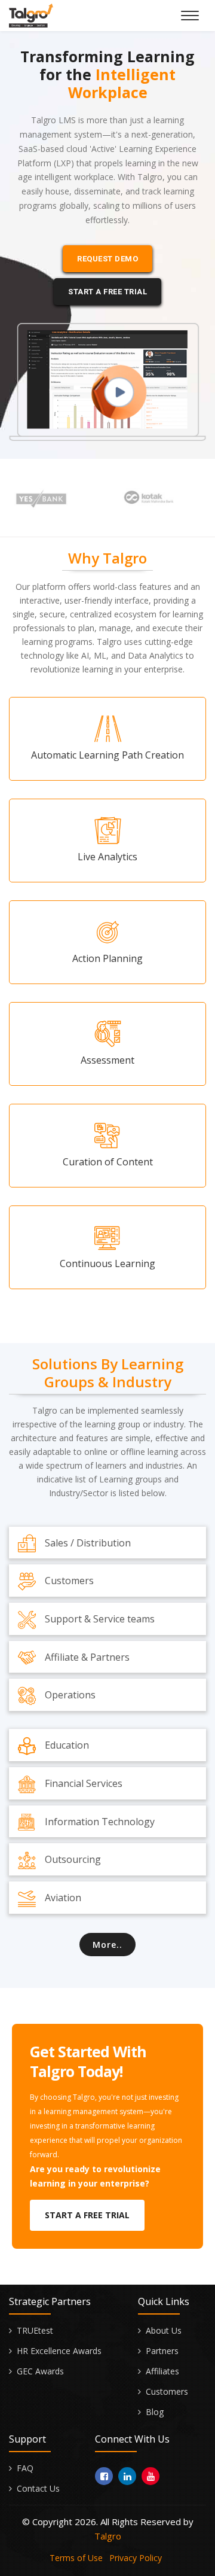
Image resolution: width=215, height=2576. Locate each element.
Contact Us (38, 2488)
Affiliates (162, 2371)
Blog (155, 2412)
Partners (162, 2351)
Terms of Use (76, 2558)
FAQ (25, 2468)
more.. (107, 1945)
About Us (164, 2330)
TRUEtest (35, 2330)
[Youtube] (150, 2476)
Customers (167, 2391)
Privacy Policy (136, 2558)
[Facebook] (104, 2476)
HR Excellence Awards (59, 2351)
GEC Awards (40, 2371)
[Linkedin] (127, 2476)
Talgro (108, 2536)
